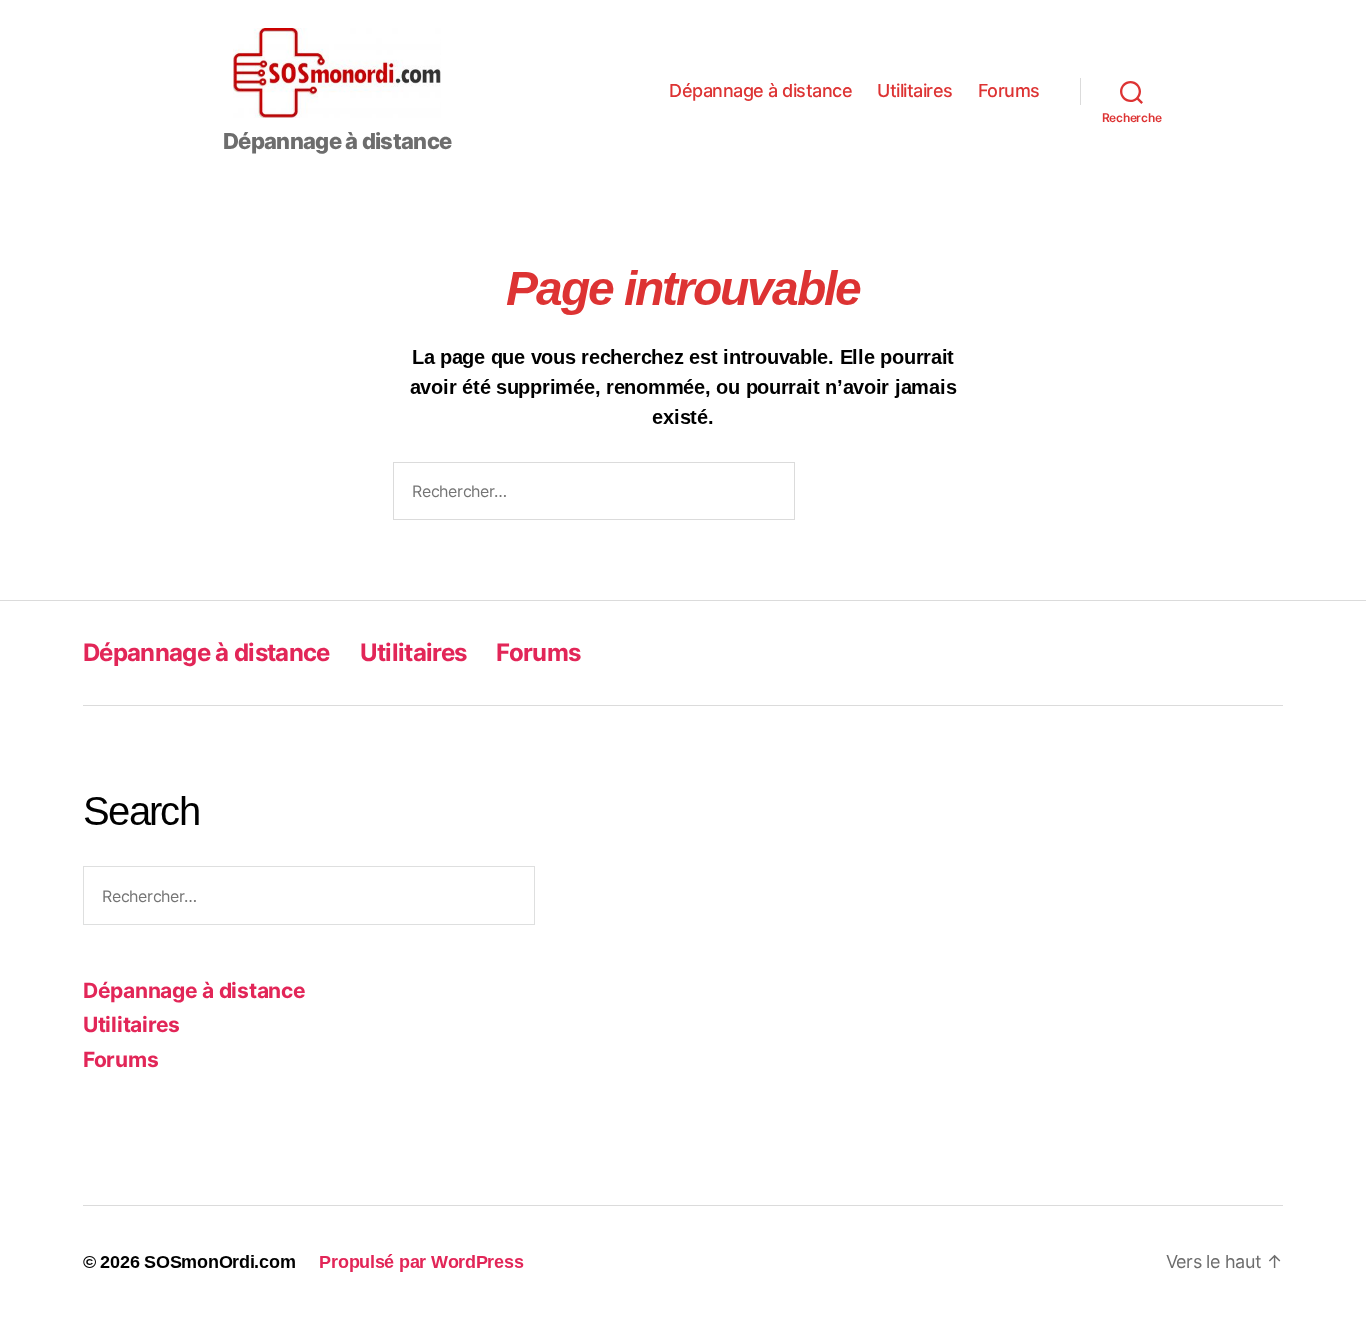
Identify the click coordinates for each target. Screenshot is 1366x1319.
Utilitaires (915, 90)
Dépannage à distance (760, 90)
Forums (1009, 90)
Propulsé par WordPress (421, 1262)
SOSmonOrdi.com (219, 1262)
